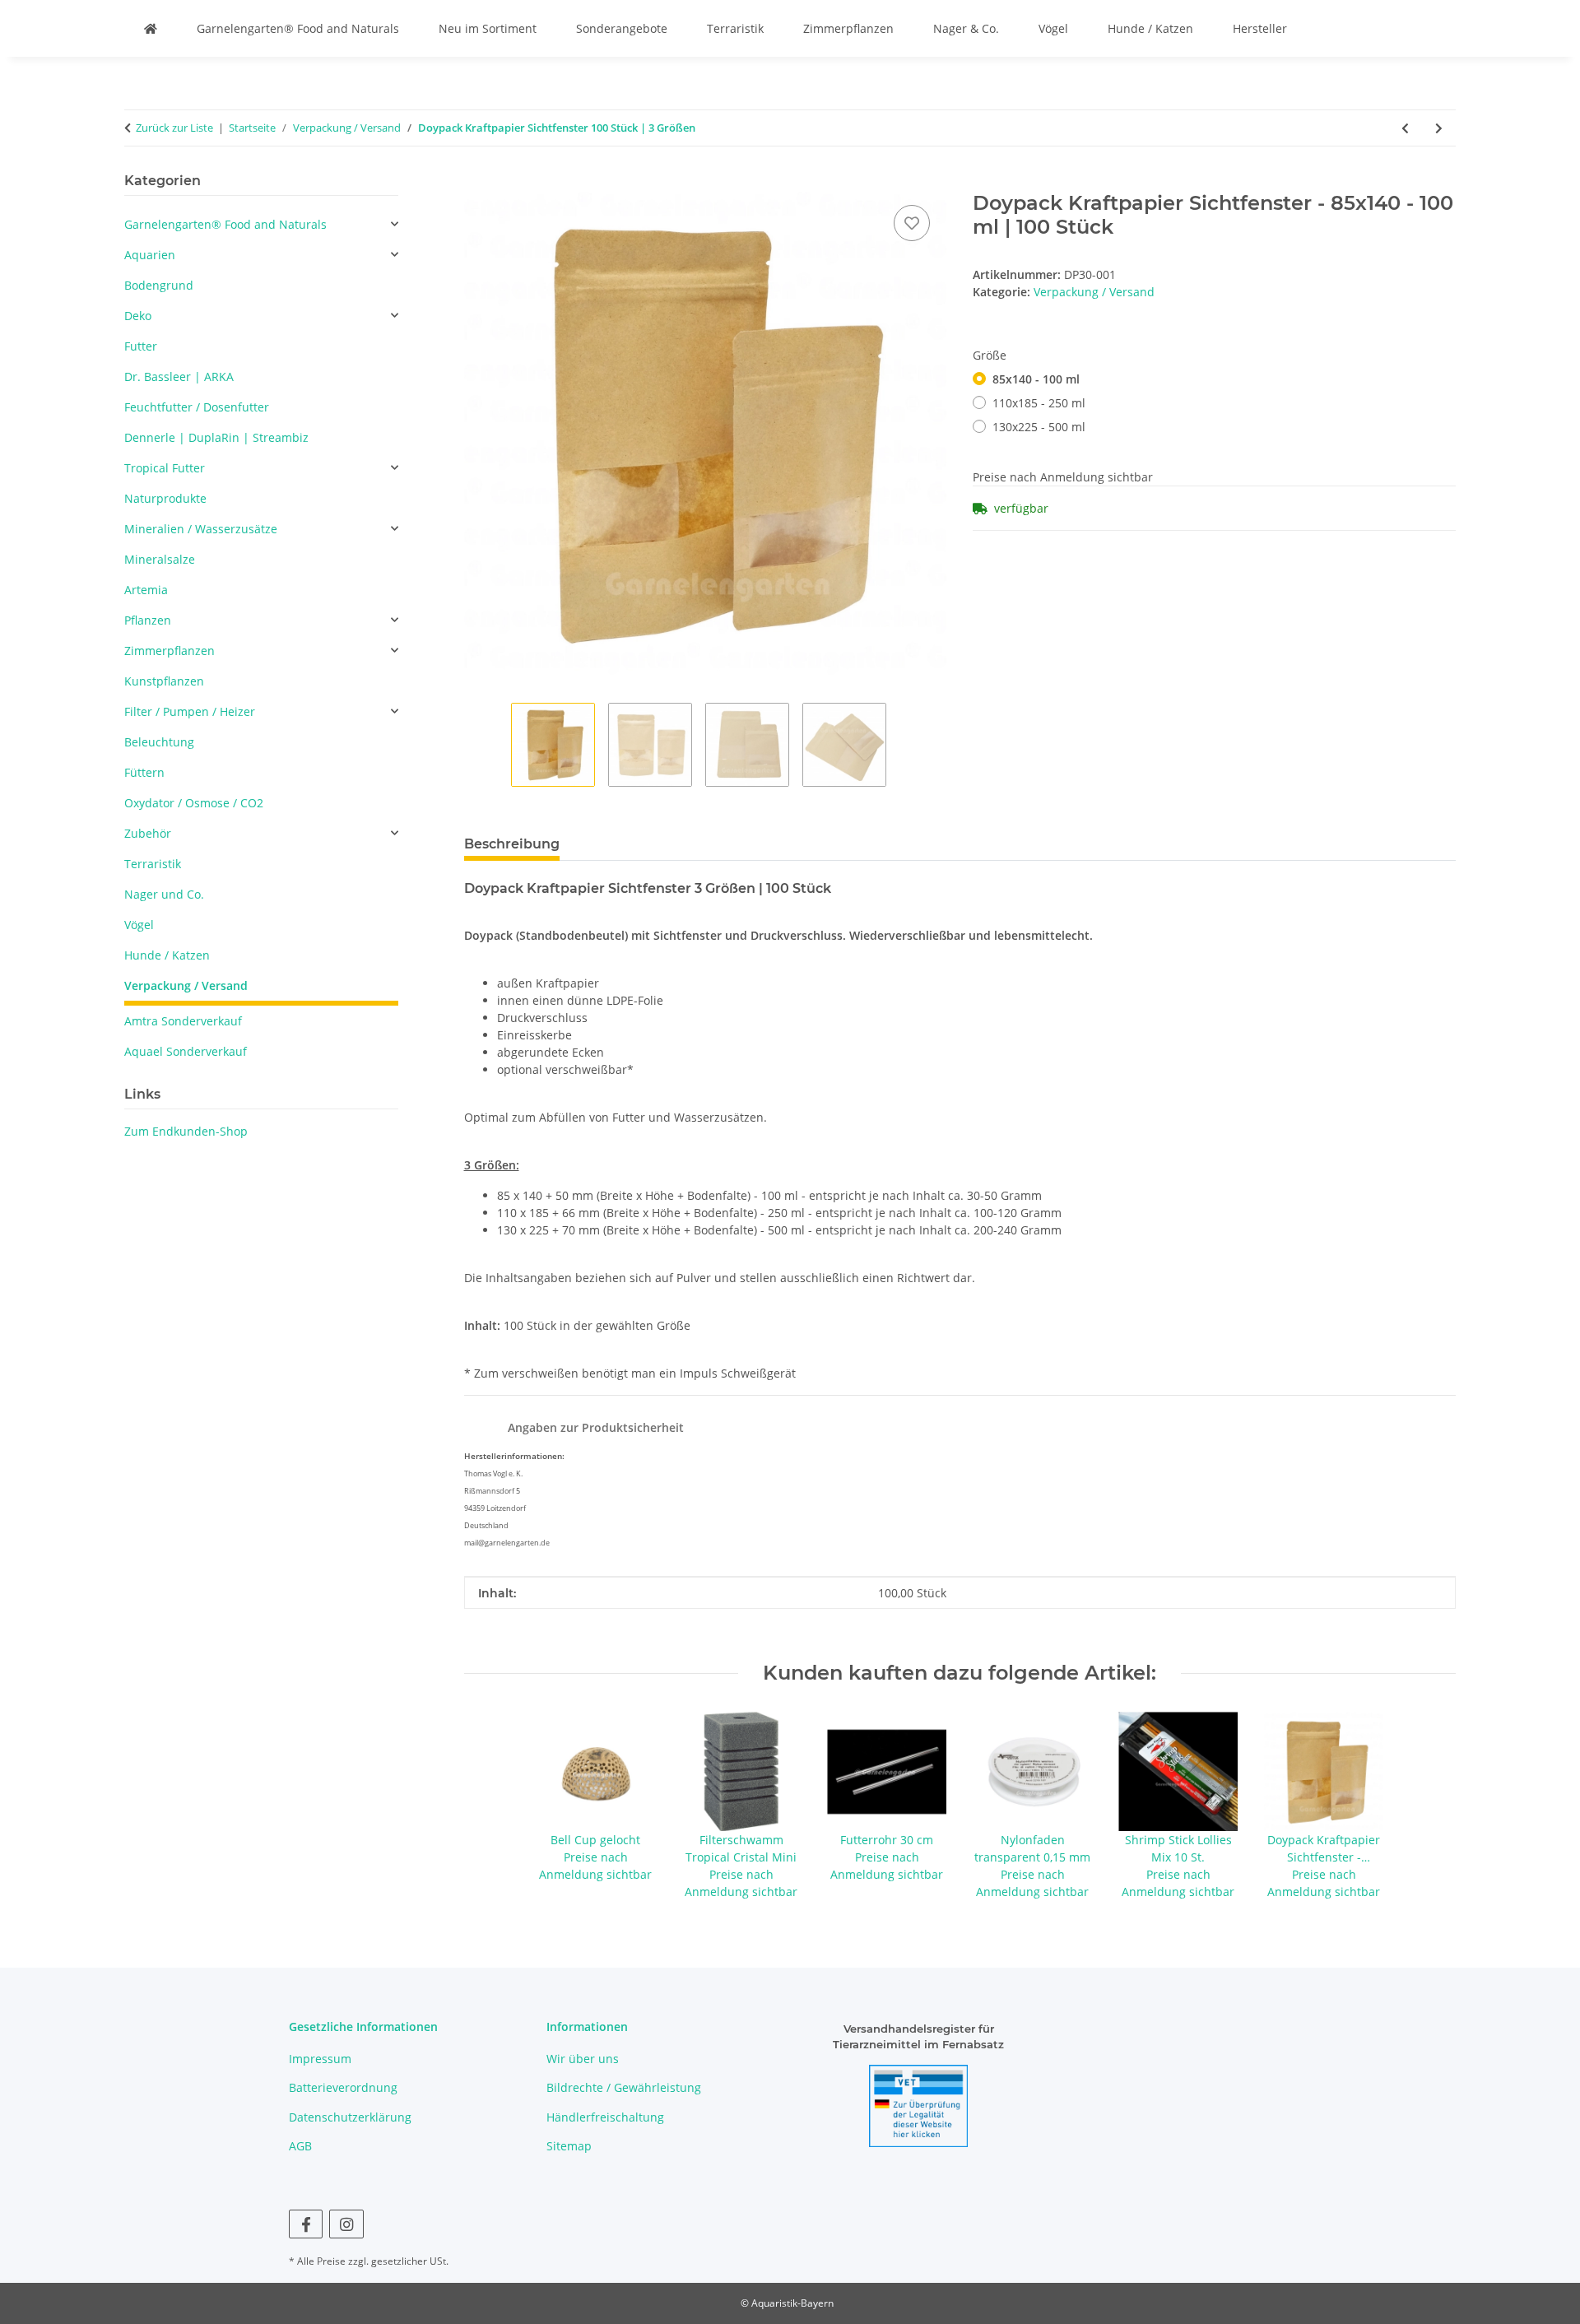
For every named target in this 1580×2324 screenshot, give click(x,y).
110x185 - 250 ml (1039, 403)
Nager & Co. (966, 28)
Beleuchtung (159, 742)
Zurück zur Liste (174, 128)
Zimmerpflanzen (848, 28)
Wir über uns (583, 2059)
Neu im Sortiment (488, 28)
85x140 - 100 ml (1036, 379)
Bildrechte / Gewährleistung (624, 2087)
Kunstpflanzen (164, 681)
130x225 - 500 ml (1039, 427)
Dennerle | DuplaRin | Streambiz (216, 437)
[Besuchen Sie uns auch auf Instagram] (346, 2224)
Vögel (1053, 28)
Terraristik (735, 28)
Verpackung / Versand (1094, 292)
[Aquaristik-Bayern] (151, 28)
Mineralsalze (160, 559)
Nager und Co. (164, 894)
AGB (300, 2146)
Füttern (144, 772)
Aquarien (150, 255)
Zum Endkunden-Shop (186, 1131)
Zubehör (148, 833)
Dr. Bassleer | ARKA (179, 376)
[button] (261, 224)
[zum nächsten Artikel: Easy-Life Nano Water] (1439, 128)
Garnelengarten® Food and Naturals (298, 28)
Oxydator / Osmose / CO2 (194, 803)
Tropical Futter (165, 468)
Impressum (320, 2059)
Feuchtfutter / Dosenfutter (197, 407)
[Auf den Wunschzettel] (912, 223)
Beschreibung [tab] (512, 844)
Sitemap (569, 2146)
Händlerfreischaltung (605, 2117)
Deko (138, 316)
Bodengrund (159, 285)
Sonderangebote (622, 28)
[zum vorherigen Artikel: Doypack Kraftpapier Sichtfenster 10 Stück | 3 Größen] (1405, 128)
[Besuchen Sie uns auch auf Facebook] (306, 2224)
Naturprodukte (165, 498)
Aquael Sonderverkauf (186, 1051)
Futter (141, 346)
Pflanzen (148, 620)
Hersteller (1260, 28)
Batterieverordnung (343, 2087)
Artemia (146, 590)
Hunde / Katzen (1150, 28)
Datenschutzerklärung (350, 2117)
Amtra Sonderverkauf (183, 1021)
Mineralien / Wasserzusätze (201, 529)
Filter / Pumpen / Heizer (190, 711)
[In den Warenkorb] (477, 183)
